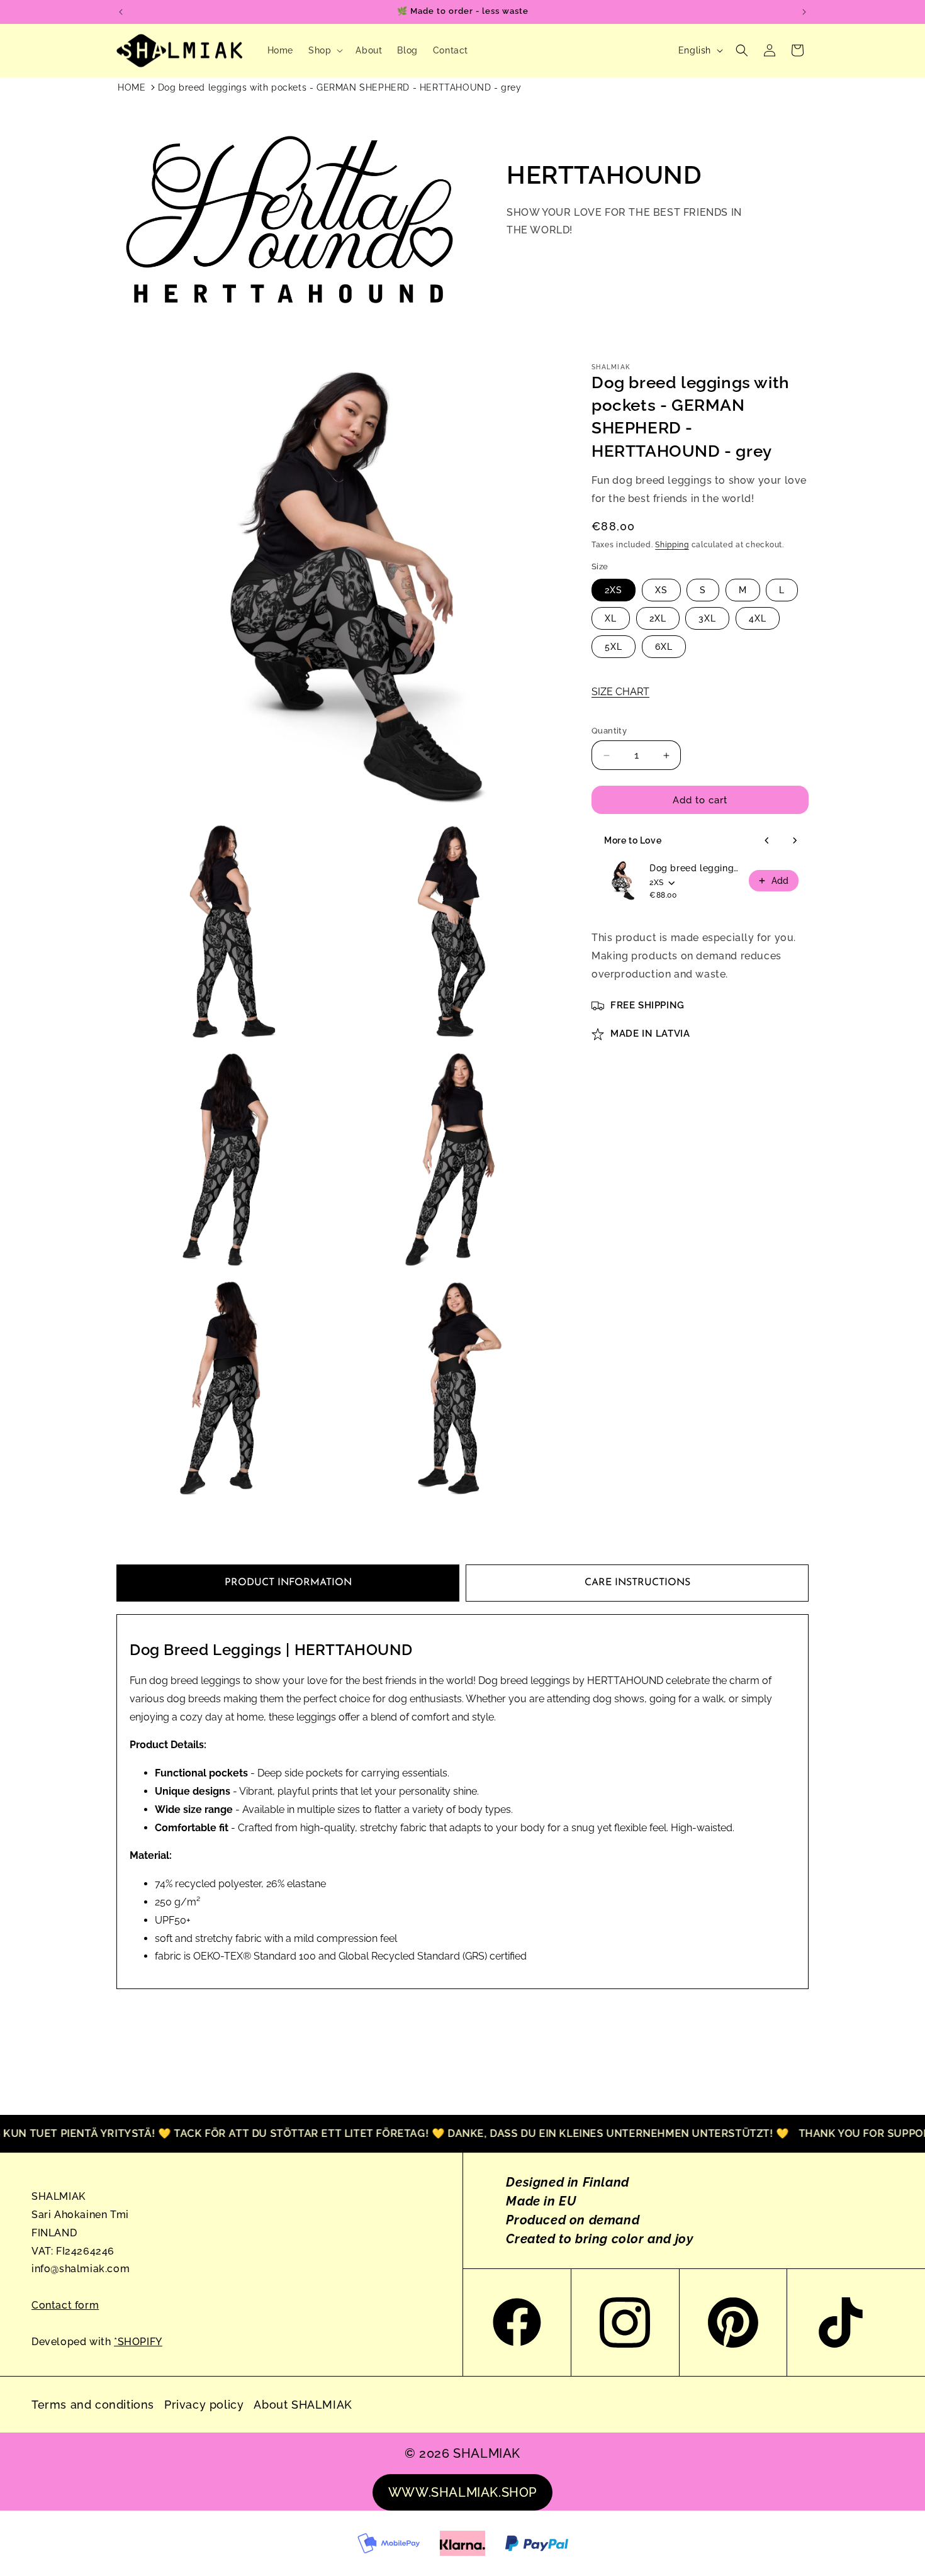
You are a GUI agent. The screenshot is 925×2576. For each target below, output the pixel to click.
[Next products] (795, 840)
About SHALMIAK (303, 2405)
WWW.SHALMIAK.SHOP (462, 2492)
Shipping (672, 545)
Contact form (65, 2305)
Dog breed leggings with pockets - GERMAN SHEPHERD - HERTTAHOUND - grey (340, 87)
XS (661, 590)
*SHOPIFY (138, 2342)
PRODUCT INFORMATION (288, 1583)
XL (611, 618)
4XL (758, 618)
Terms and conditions (93, 2405)
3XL (707, 618)
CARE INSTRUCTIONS (637, 1583)
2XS (614, 590)
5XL (614, 647)
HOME (132, 87)
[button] (324, 50)
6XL (664, 647)
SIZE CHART (620, 692)
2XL (658, 618)
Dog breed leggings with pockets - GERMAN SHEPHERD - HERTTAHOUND (695, 868)
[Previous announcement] (121, 12)
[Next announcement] (804, 12)
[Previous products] (767, 840)
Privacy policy (204, 2405)
